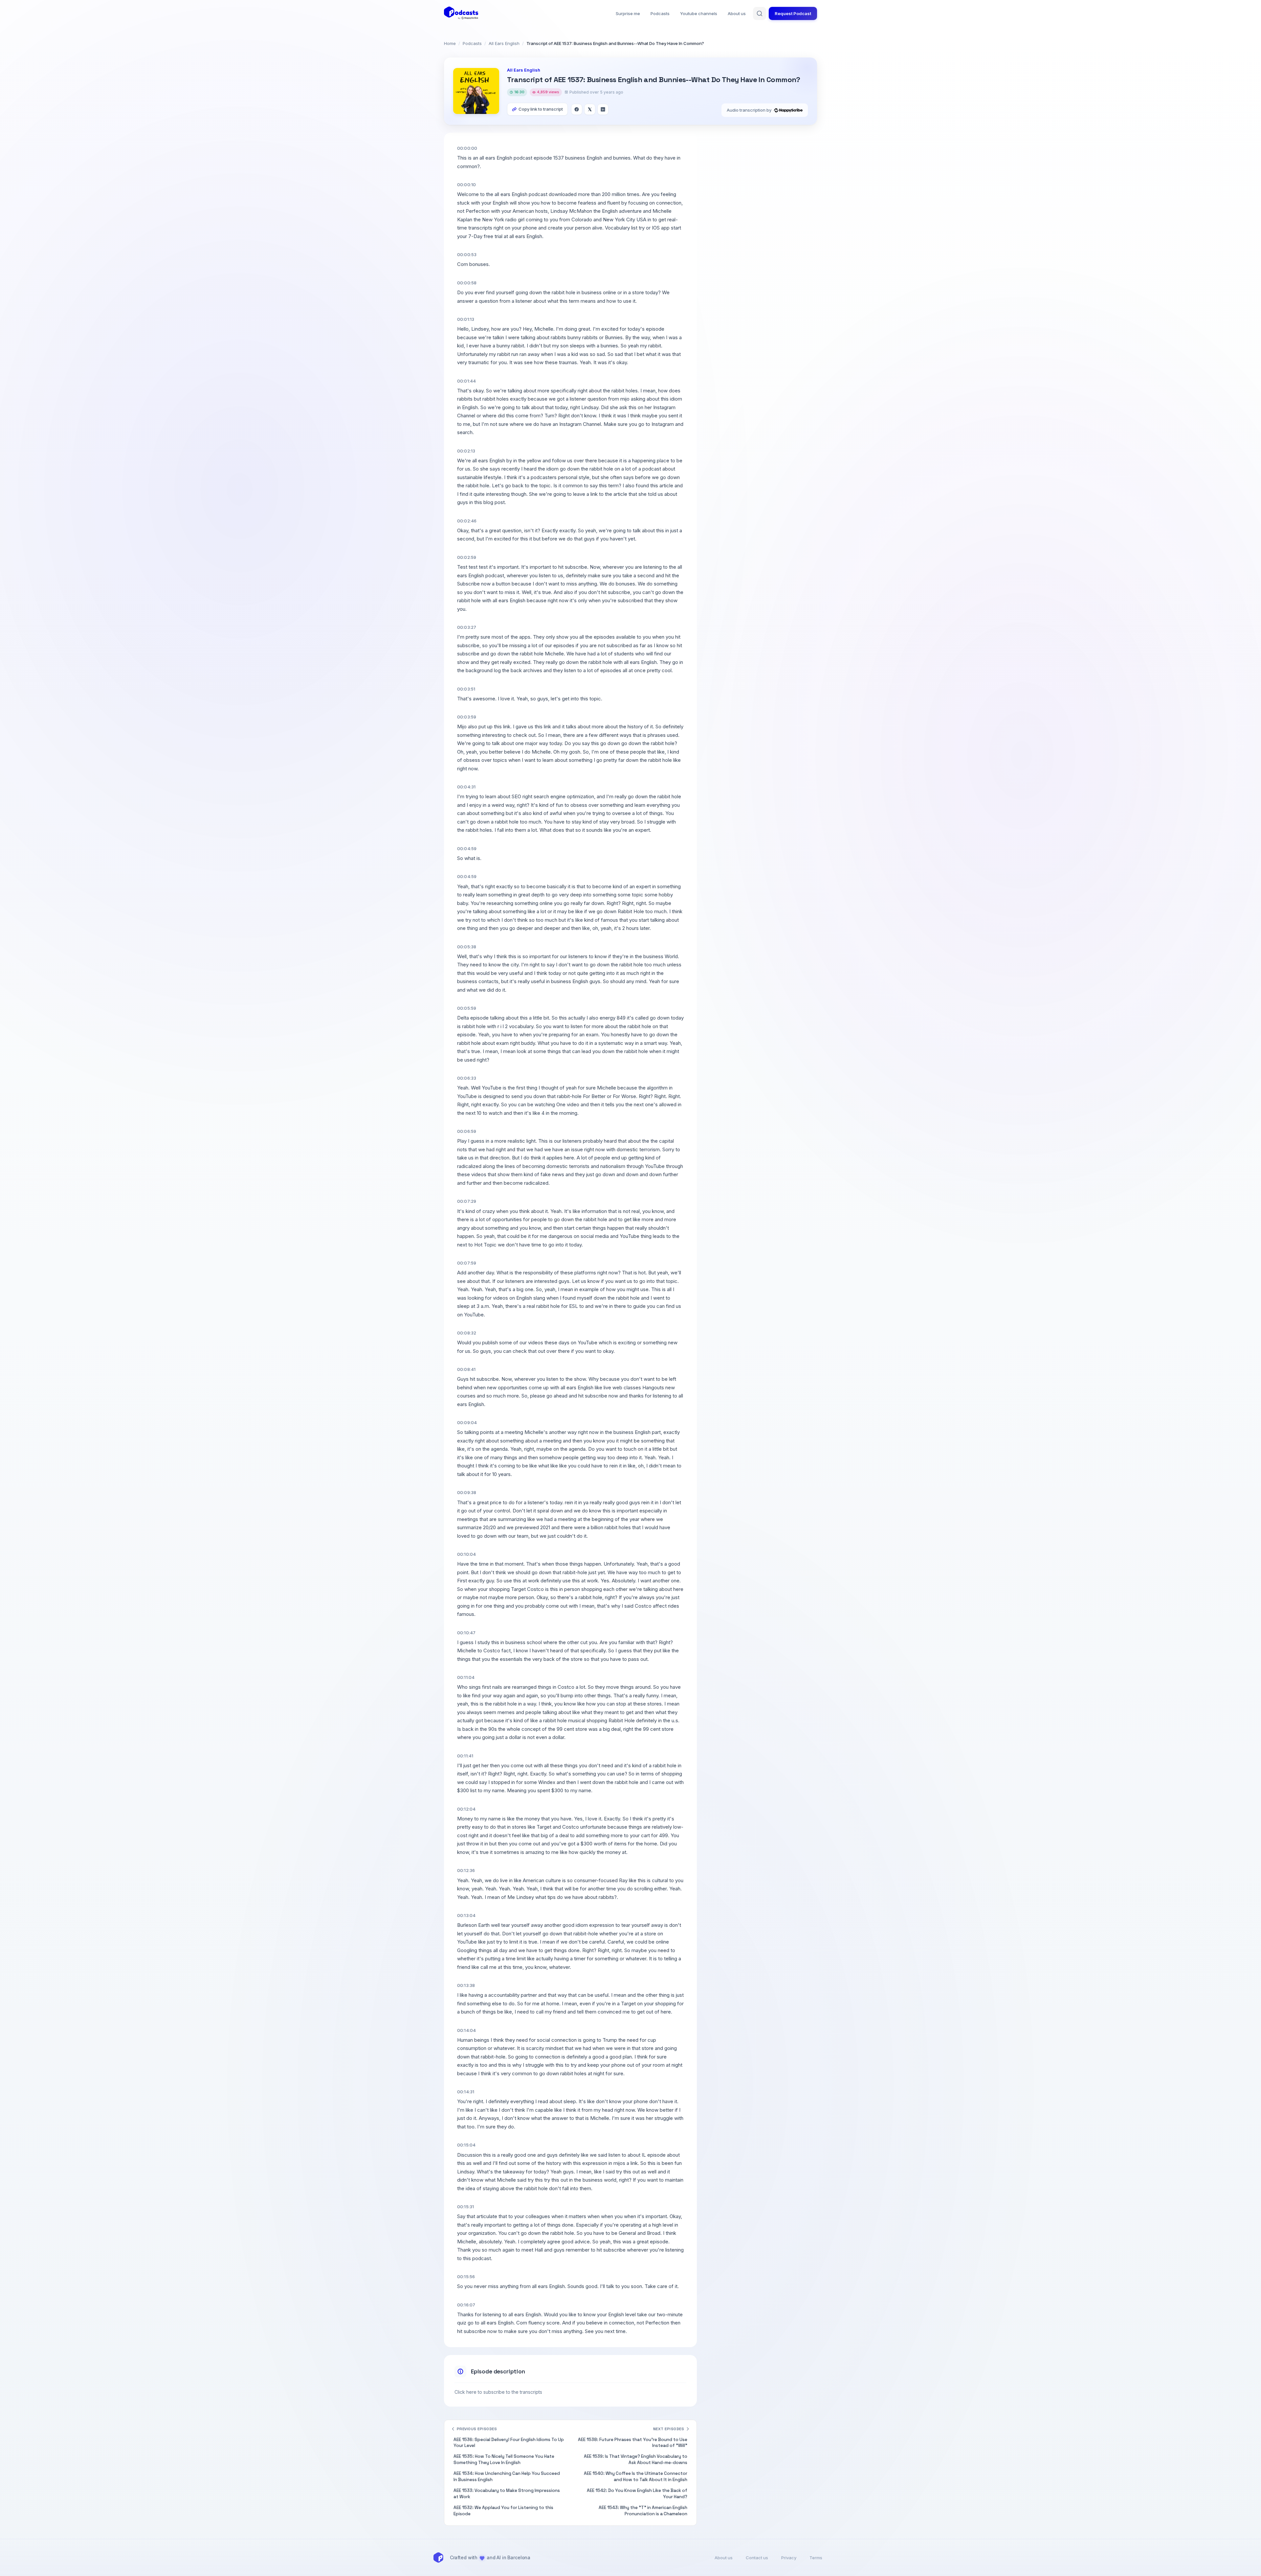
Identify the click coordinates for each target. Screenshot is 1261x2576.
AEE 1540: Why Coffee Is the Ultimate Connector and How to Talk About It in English (636, 2477)
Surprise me (628, 13)
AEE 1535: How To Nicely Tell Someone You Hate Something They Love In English (504, 2459)
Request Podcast (793, 13)
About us (737, 13)
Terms (816, 2558)
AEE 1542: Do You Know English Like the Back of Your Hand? (637, 2494)
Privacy (789, 2558)
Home (450, 43)
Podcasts (660, 13)
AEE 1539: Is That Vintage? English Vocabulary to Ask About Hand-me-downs (636, 2459)
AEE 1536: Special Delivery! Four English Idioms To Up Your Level (509, 2443)
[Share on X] (590, 109)
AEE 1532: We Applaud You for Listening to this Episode (503, 2511)
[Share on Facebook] (577, 109)
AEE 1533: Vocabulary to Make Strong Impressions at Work (507, 2494)
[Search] (760, 13)
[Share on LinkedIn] (603, 109)
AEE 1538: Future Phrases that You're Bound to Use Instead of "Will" (633, 2443)
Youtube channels (699, 13)
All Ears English (504, 43)
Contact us (757, 2558)
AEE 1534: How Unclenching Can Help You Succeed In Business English (507, 2477)
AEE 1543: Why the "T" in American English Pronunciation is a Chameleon (643, 2511)
